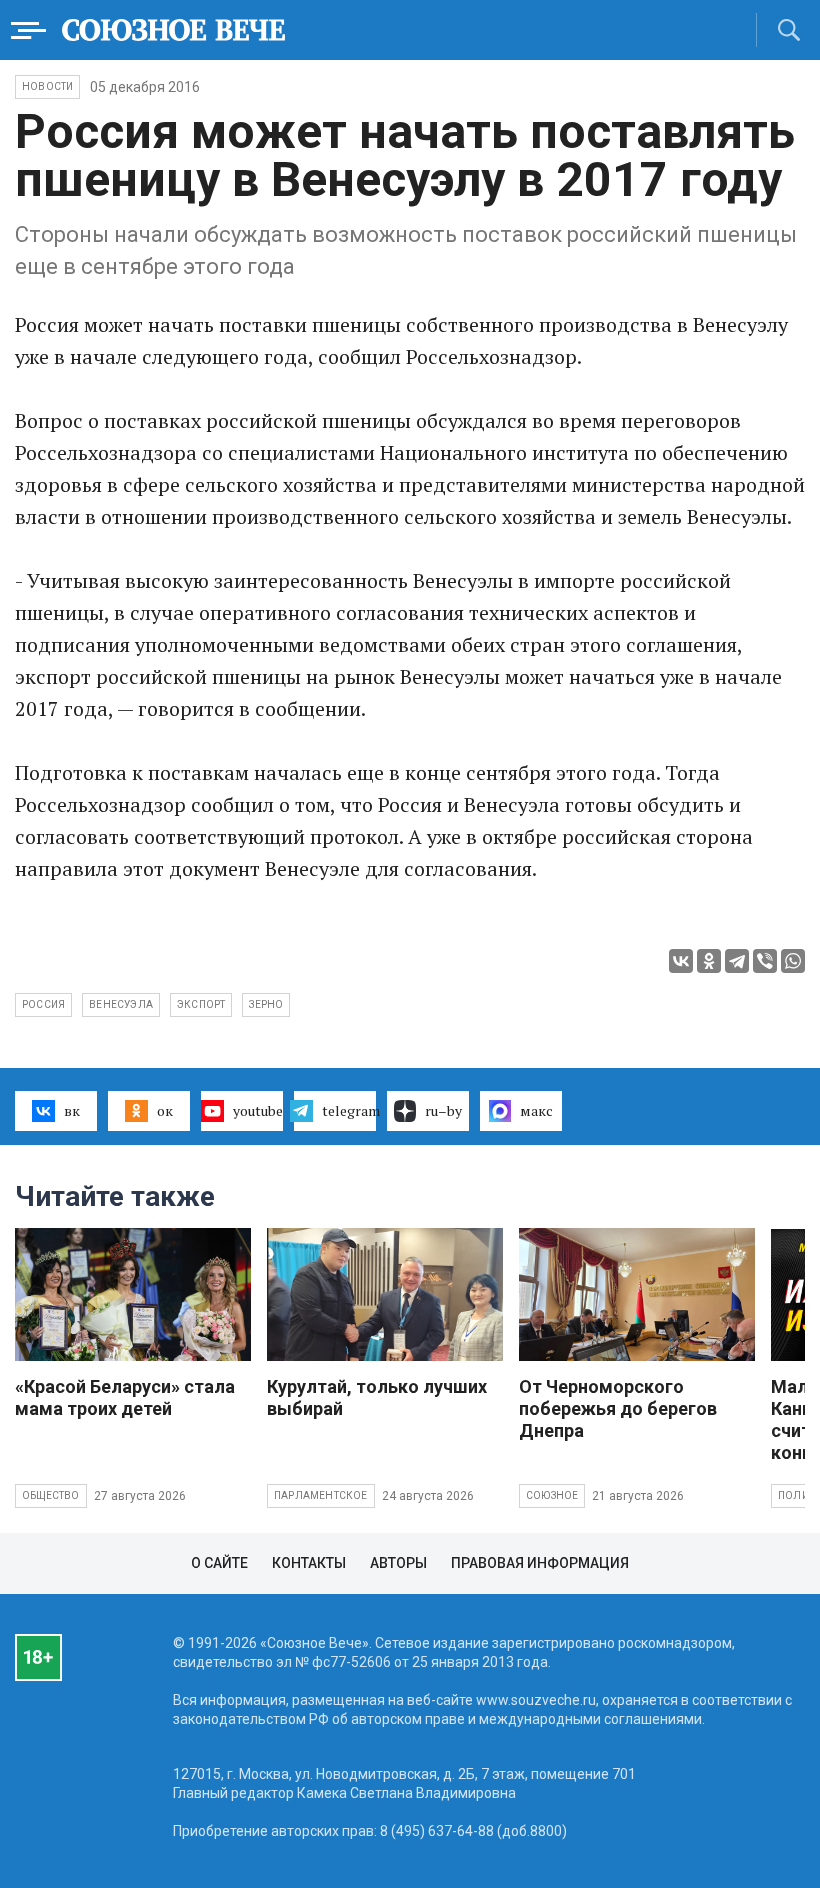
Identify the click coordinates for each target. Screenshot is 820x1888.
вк (72, 1110)
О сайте (219, 1563)
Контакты (309, 1563)
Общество (51, 1495)
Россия (43, 1004)
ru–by (443, 1110)
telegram (349, 1110)
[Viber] (765, 961)
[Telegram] (737, 961)
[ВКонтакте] (681, 961)
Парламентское (321, 1495)
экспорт (201, 1004)
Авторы (398, 1563)
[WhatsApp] (793, 961)
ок (165, 1110)
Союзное (552, 1495)
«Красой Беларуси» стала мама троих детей (125, 1397)
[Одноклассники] (709, 961)
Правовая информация (540, 1563)
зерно (266, 1004)
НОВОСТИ (47, 86)
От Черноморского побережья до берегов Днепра (618, 1408)
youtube (258, 1110)
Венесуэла (121, 1004)
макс (536, 1110)
